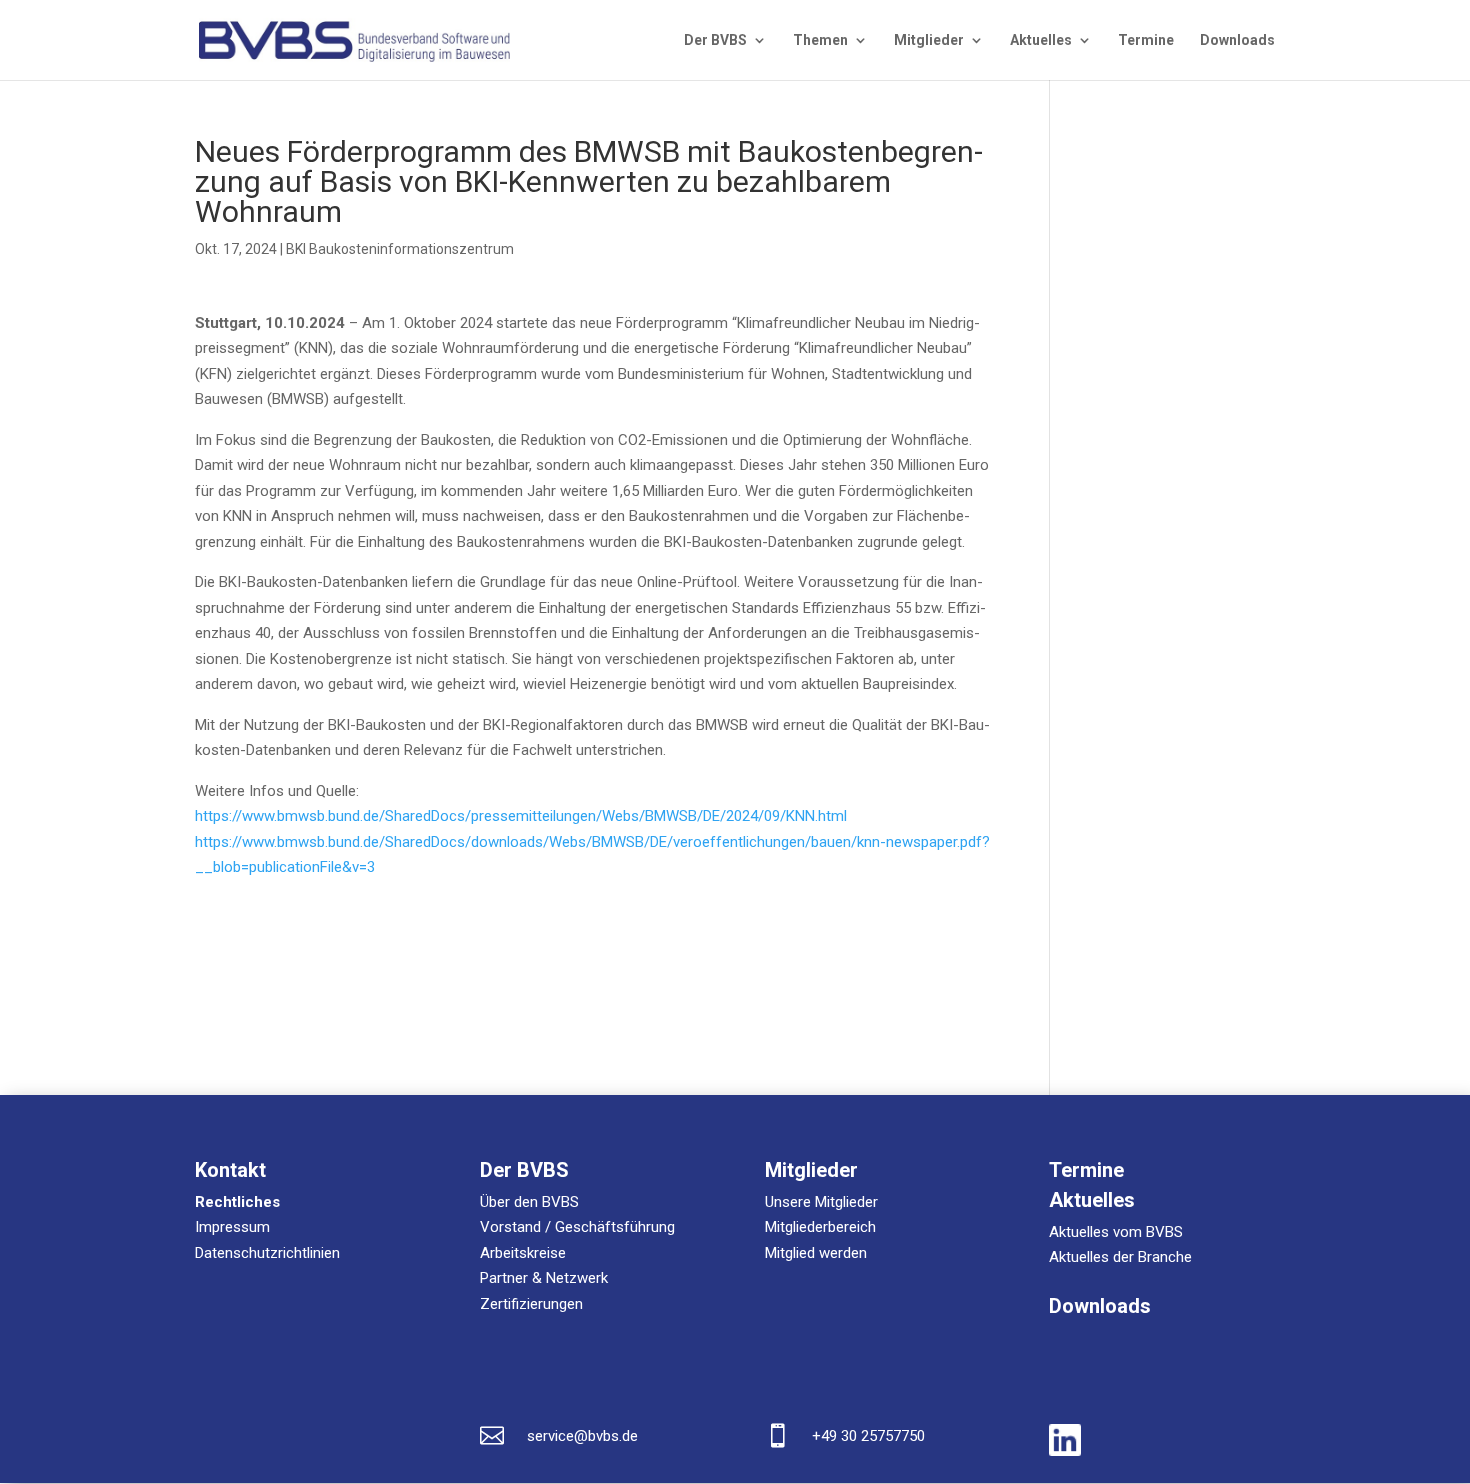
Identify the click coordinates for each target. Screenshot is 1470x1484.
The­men (820, 40)
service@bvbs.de (582, 1436)
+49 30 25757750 (868, 1436)
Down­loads (1237, 40)
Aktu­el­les (1041, 40)
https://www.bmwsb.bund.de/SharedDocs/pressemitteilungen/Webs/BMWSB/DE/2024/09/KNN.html (521, 816)
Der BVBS (715, 40)
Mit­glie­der (929, 40)
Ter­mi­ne (1146, 40)
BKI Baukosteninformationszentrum (400, 249)
